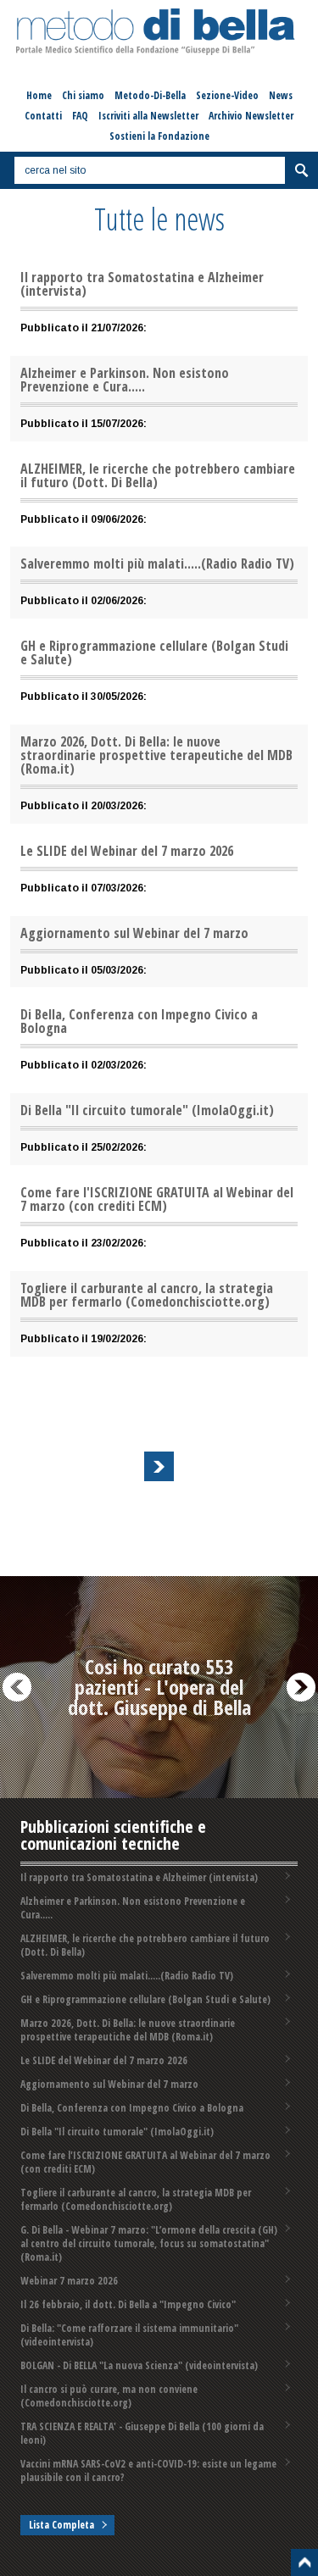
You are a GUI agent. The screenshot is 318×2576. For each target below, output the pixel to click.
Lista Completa (61, 2525)
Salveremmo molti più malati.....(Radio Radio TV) (127, 1976)
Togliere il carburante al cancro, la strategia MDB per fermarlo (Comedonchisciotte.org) (136, 2199)
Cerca (301, 170)
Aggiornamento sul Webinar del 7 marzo (109, 2084)
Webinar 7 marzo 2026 (69, 2281)
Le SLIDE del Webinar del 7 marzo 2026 (104, 2060)
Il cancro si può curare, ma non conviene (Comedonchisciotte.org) (109, 2396)
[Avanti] (159, 1466)
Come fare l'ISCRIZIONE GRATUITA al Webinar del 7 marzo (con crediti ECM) (145, 2162)
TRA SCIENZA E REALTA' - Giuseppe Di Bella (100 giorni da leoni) (142, 2433)
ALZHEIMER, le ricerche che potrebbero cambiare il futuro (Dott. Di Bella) (145, 1945)
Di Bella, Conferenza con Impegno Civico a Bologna (132, 2108)
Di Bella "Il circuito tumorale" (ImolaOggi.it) (117, 2132)
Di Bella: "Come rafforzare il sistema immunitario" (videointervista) (129, 2335)
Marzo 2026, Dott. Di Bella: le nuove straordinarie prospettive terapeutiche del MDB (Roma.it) (128, 2030)
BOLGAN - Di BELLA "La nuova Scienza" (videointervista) (139, 2365)
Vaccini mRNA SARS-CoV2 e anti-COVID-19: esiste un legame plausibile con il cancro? (148, 2471)
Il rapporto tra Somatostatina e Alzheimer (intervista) (139, 1877)
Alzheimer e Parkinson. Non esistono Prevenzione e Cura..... (133, 1908)
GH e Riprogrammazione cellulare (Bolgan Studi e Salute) (145, 1999)
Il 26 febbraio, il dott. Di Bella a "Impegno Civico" (128, 2304)
